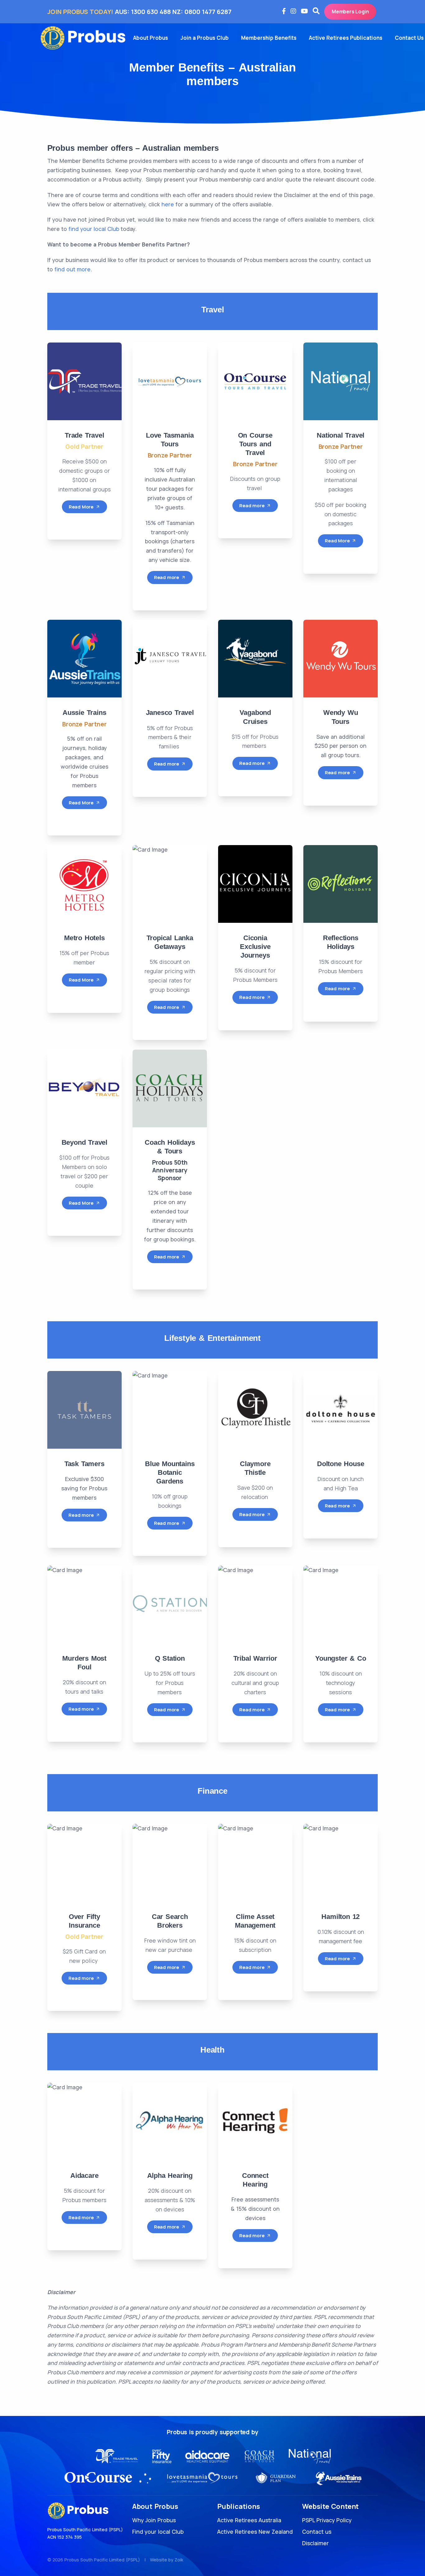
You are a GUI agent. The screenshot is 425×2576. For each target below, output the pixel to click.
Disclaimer (315, 2543)
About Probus (151, 38)
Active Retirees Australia (249, 2520)
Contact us (317, 2532)
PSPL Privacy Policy (327, 2520)
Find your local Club (158, 2532)
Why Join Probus (154, 2520)
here (168, 204)
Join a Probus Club (205, 38)
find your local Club (94, 229)
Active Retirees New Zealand (255, 2532)
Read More (81, 507)
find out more (72, 269)
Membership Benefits (269, 38)
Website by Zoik (167, 2560)
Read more (167, 577)
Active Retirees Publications (346, 38)
